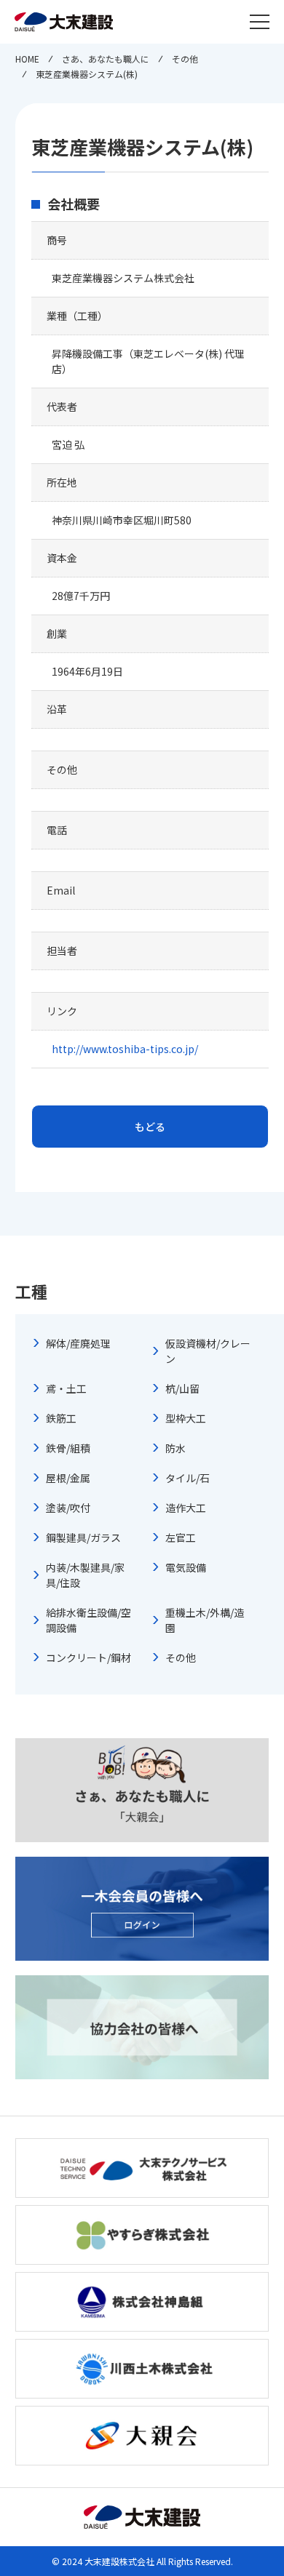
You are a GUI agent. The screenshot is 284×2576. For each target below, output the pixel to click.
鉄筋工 (61, 1418)
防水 (175, 1448)
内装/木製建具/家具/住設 (85, 1575)
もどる (150, 1127)
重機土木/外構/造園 (205, 1620)
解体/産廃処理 (78, 1343)
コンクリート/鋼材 (88, 1657)
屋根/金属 (68, 1478)
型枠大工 (186, 1418)
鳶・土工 (66, 1388)
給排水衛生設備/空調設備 (88, 1620)
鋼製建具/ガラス (83, 1537)
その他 (181, 1657)
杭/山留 (182, 1388)
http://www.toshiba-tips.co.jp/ (125, 1049)
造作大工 (186, 1508)
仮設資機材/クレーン (208, 1351)
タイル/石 (188, 1478)
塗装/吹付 (68, 1508)
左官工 (181, 1537)
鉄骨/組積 (68, 1448)
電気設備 (186, 1567)
